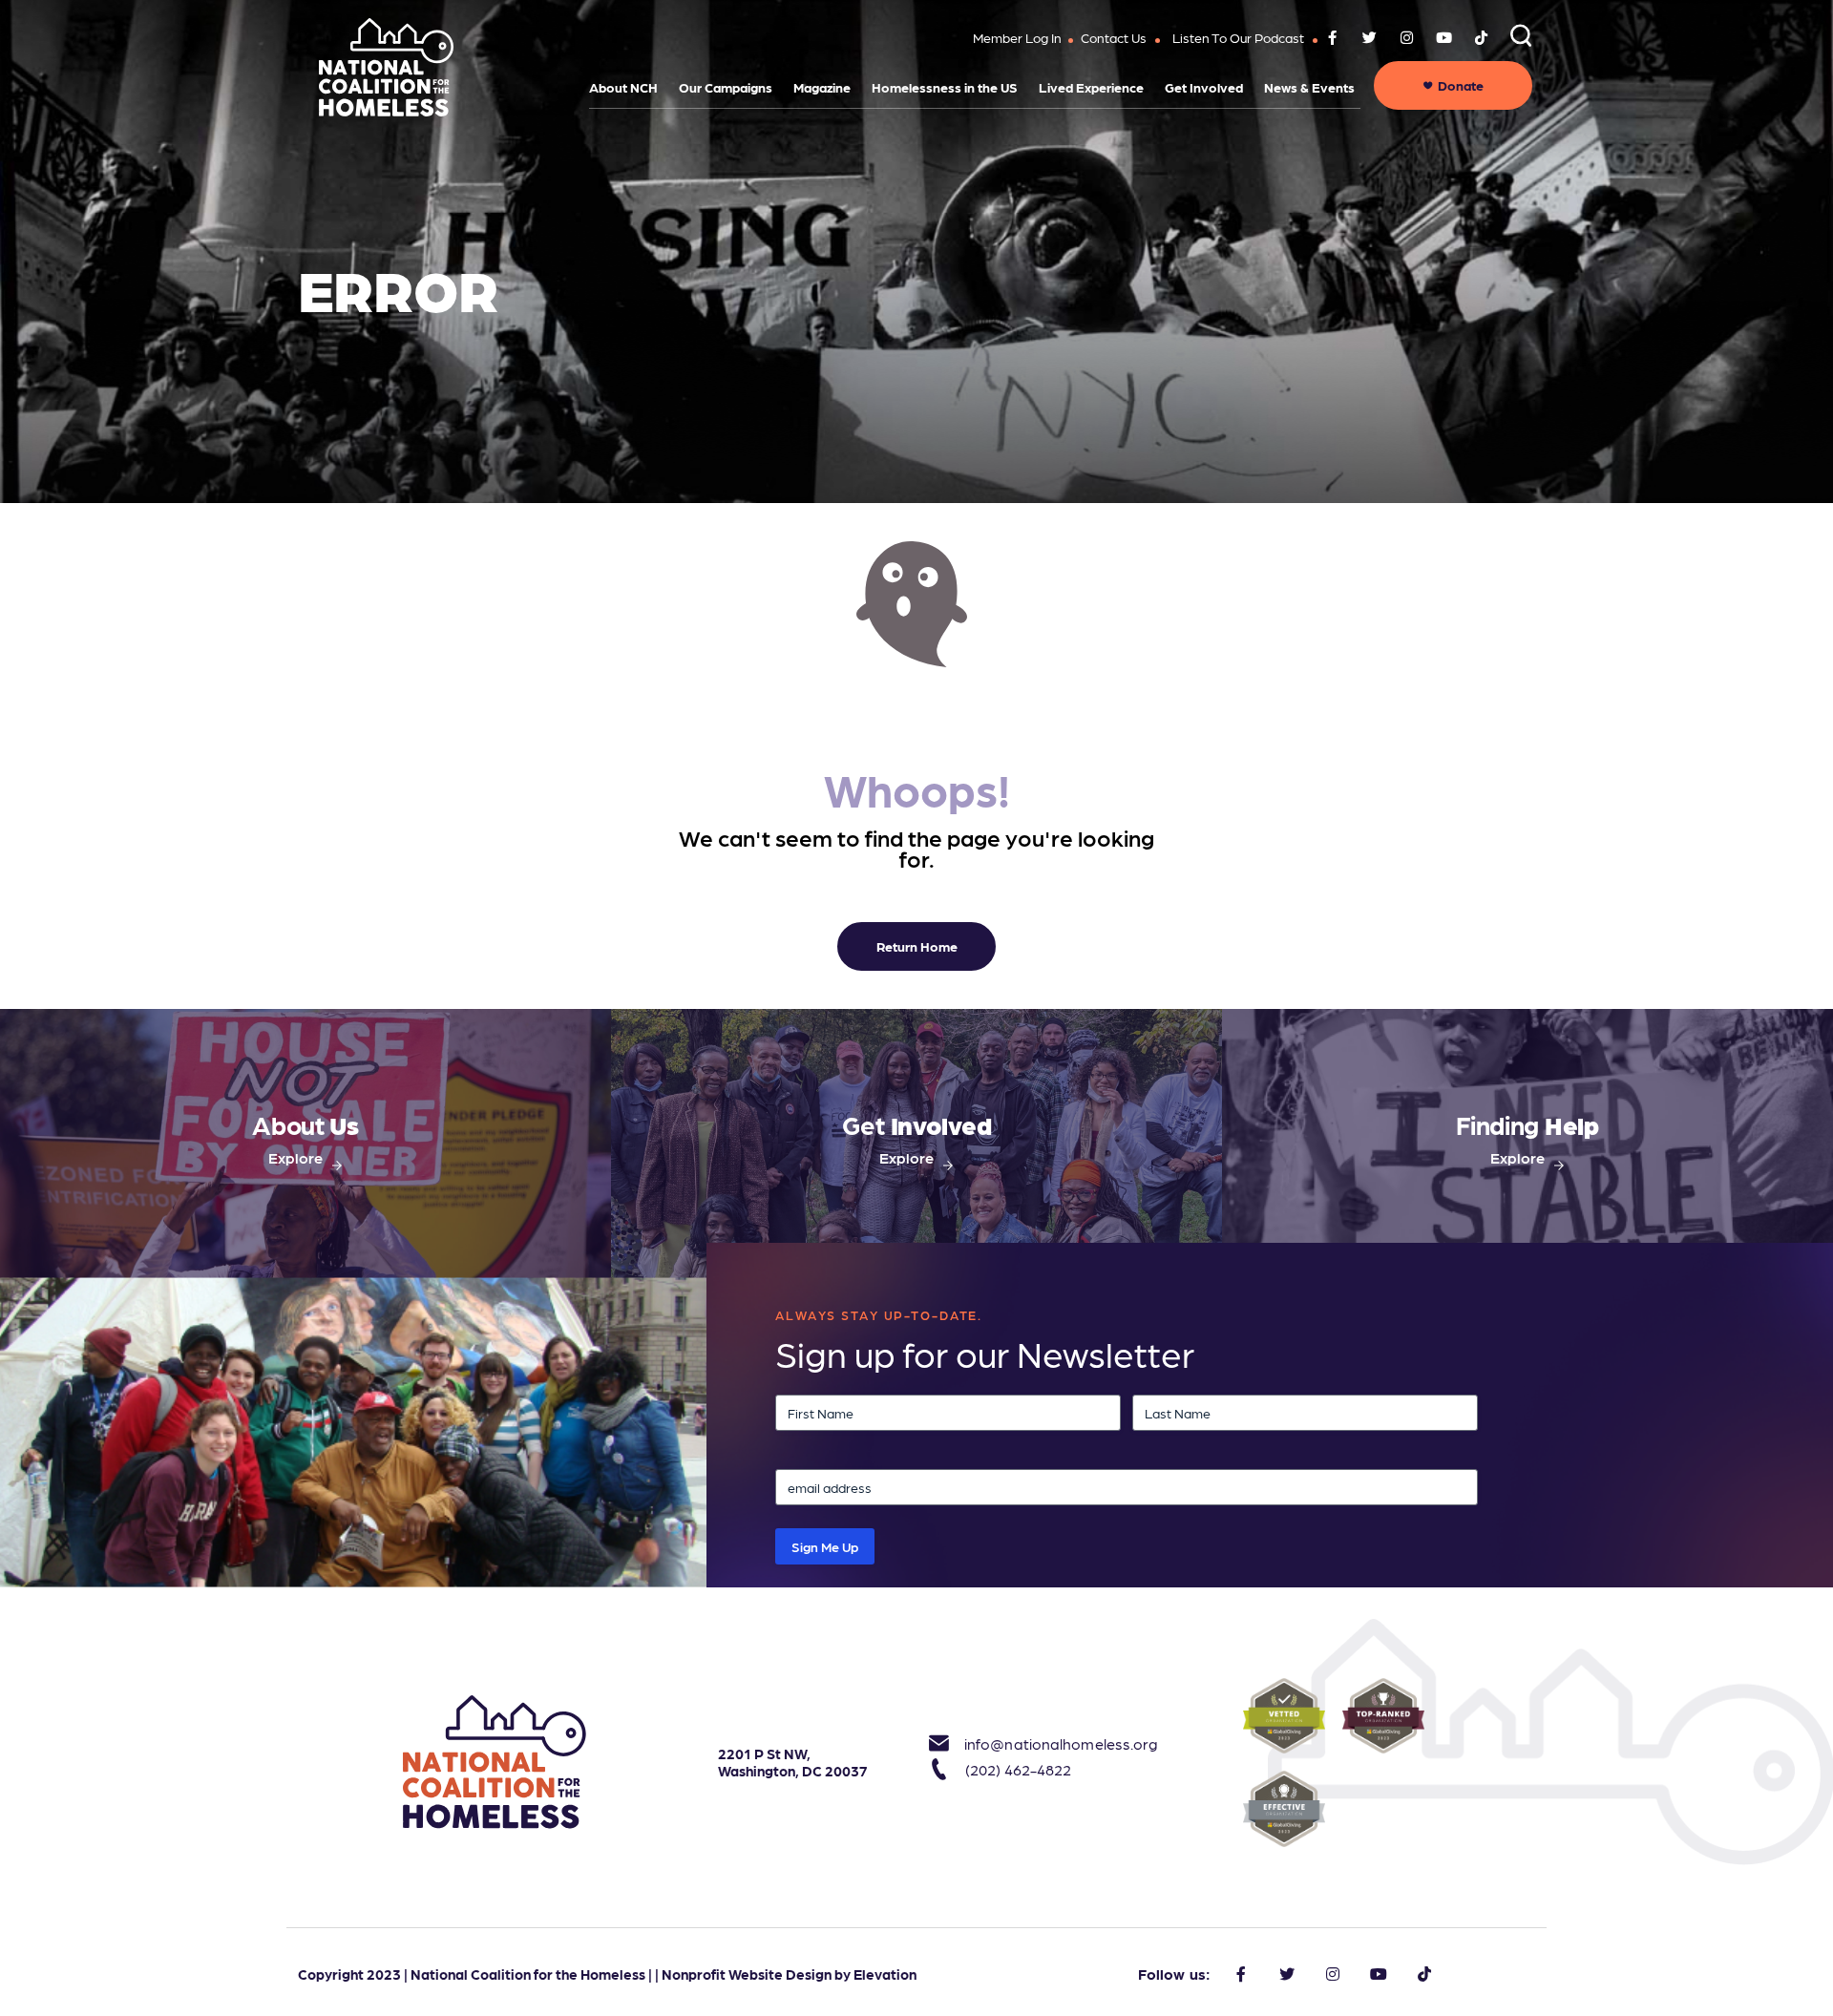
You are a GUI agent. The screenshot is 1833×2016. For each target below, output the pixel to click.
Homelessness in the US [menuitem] (945, 87)
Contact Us (1114, 37)
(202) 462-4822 (1018, 1769)
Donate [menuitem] (1461, 85)
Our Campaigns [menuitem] (726, 87)
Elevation (885, 1974)
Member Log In (1017, 37)
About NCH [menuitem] (623, 87)
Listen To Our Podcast (1238, 37)
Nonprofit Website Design (747, 1974)
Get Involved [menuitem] (1204, 87)
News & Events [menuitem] (1309, 87)
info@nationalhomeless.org (1040, 1743)
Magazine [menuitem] (822, 87)
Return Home (917, 946)
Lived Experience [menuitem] (1091, 87)
